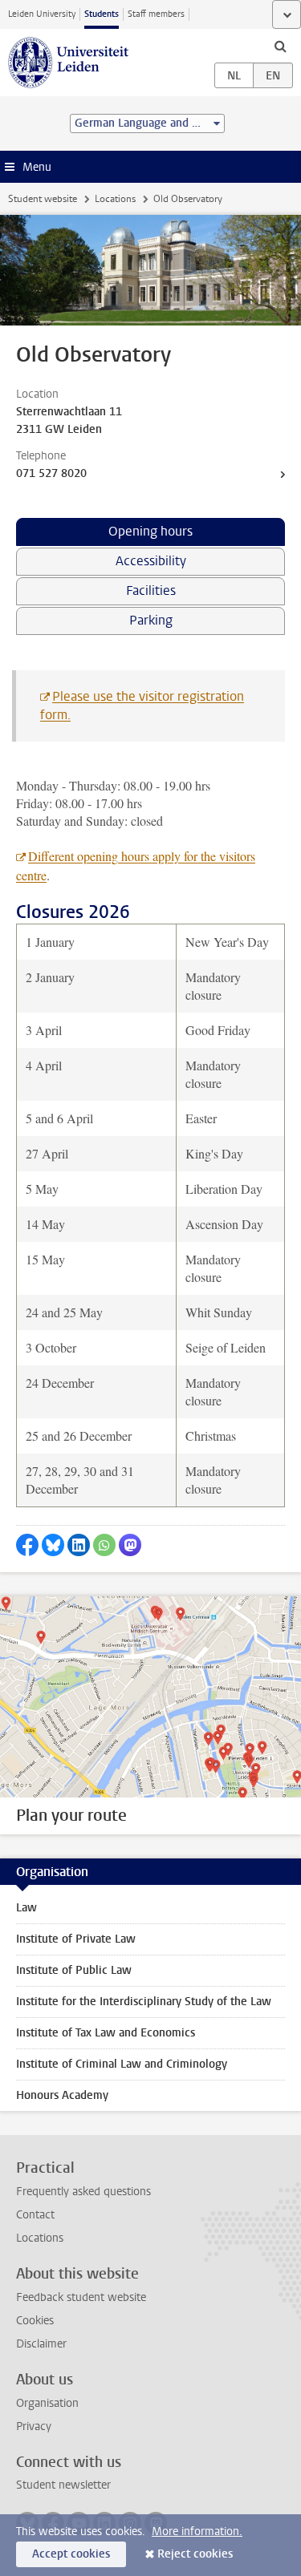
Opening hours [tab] (150, 531)
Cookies (35, 2321)
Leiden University (42, 14)
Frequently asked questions (83, 2192)
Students (102, 14)
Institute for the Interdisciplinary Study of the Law (144, 2002)
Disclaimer (41, 2344)
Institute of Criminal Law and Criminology (122, 2064)
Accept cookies (71, 2554)
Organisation (47, 2403)
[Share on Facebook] (27, 1545)
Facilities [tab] (151, 590)
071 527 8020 (51, 473)
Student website (43, 199)
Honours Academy (62, 2095)
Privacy (34, 2426)
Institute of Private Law (76, 1939)
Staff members (156, 14)
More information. (197, 2532)
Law (26, 1908)
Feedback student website (81, 2297)
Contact (35, 2215)
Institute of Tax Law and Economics (106, 2033)
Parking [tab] (151, 620)
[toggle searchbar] (280, 46)
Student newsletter (63, 2485)
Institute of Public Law (74, 1970)
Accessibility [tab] (151, 561)
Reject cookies (195, 2554)
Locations (115, 199)
